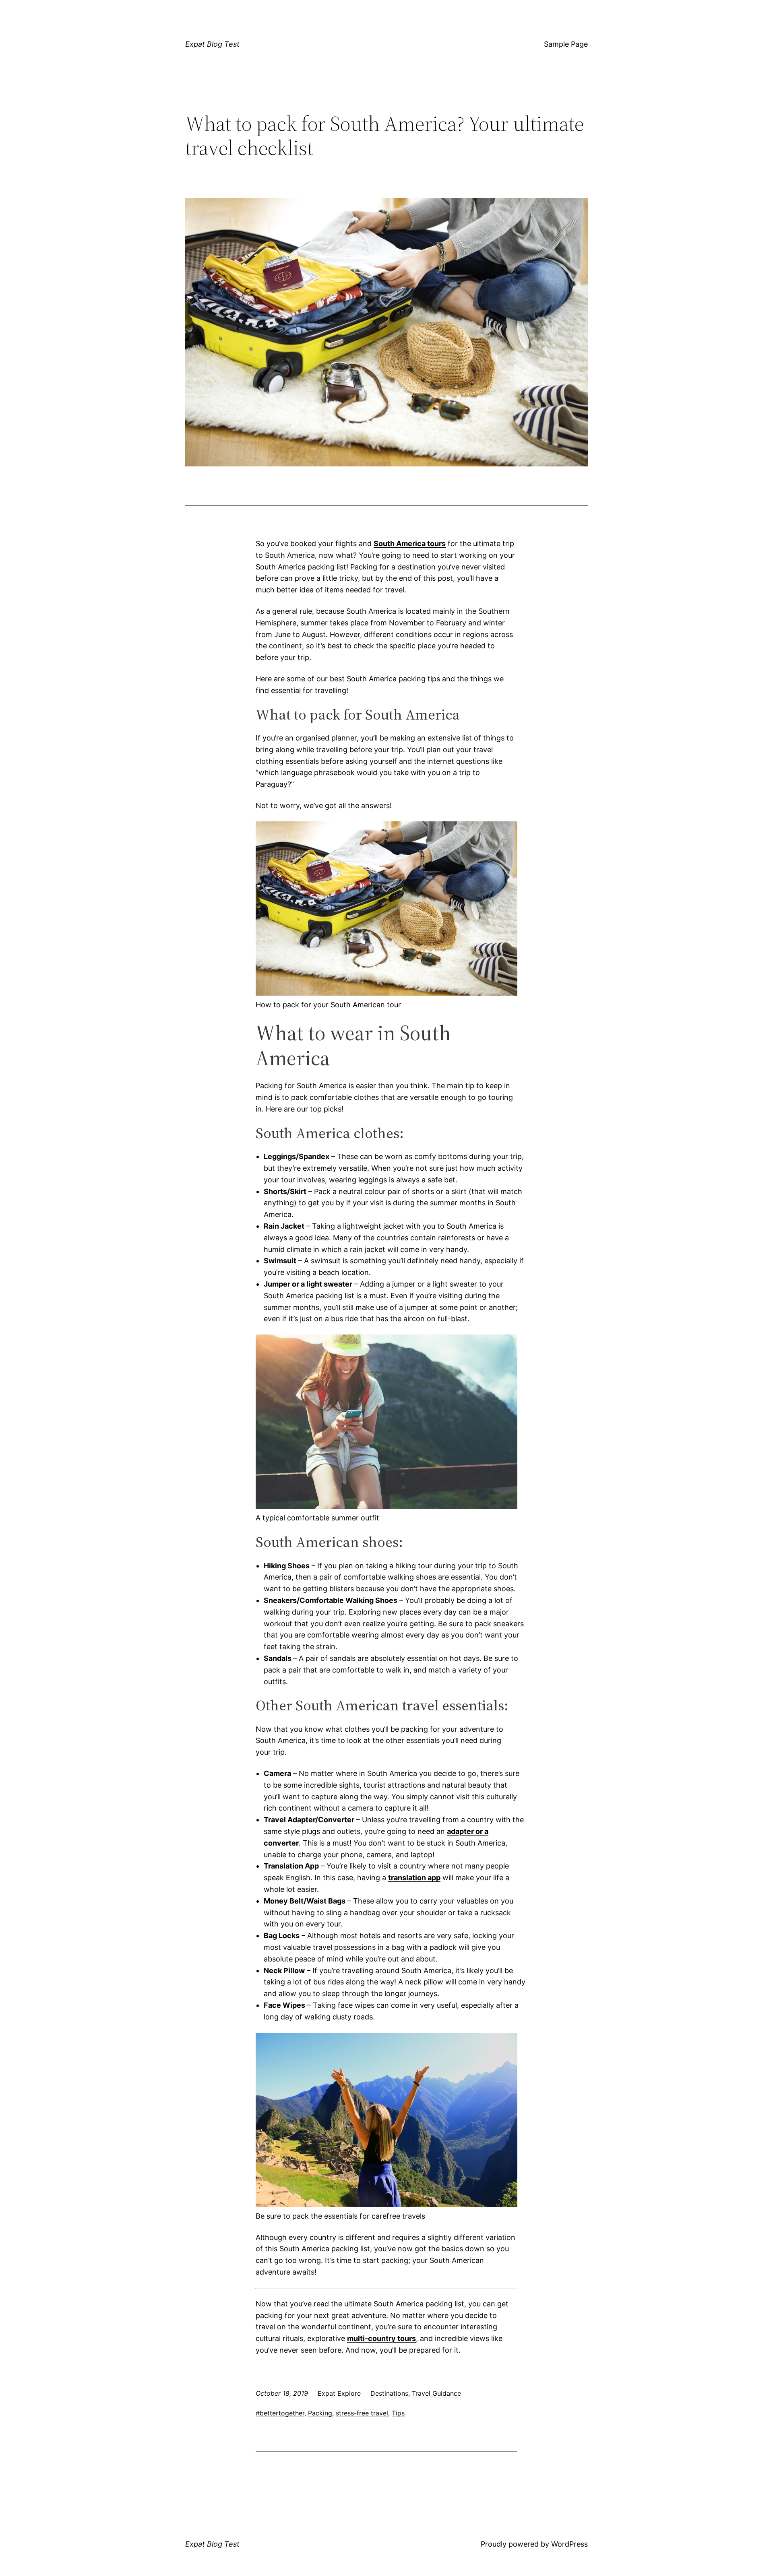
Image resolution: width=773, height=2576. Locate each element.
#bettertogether (280, 2413)
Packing (320, 2413)
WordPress (569, 2544)
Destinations (389, 2393)
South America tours (410, 543)
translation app (414, 1878)
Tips (398, 2413)
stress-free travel (362, 2413)
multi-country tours (381, 2338)
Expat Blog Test (212, 44)
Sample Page (566, 44)
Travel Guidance (436, 2393)
